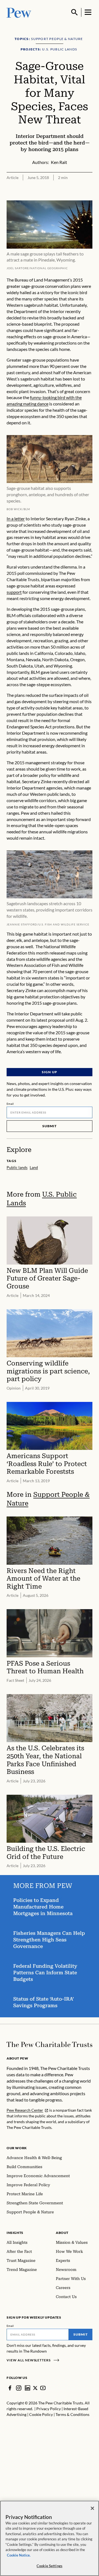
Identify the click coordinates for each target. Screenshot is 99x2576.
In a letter (16, 519)
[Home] (50, 2044)
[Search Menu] (75, 12)
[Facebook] (10, 2388)
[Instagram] (19, 2388)
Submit (50, 1126)
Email (10, 1104)
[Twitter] (35, 2388)
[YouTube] (43, 2388)
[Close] (92, 2508)
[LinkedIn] (28, 2388)
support (14, 592)
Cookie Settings (50, 2566)
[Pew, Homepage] (19, 12)
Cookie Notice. (19, 2555)
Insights (15, 2233)
